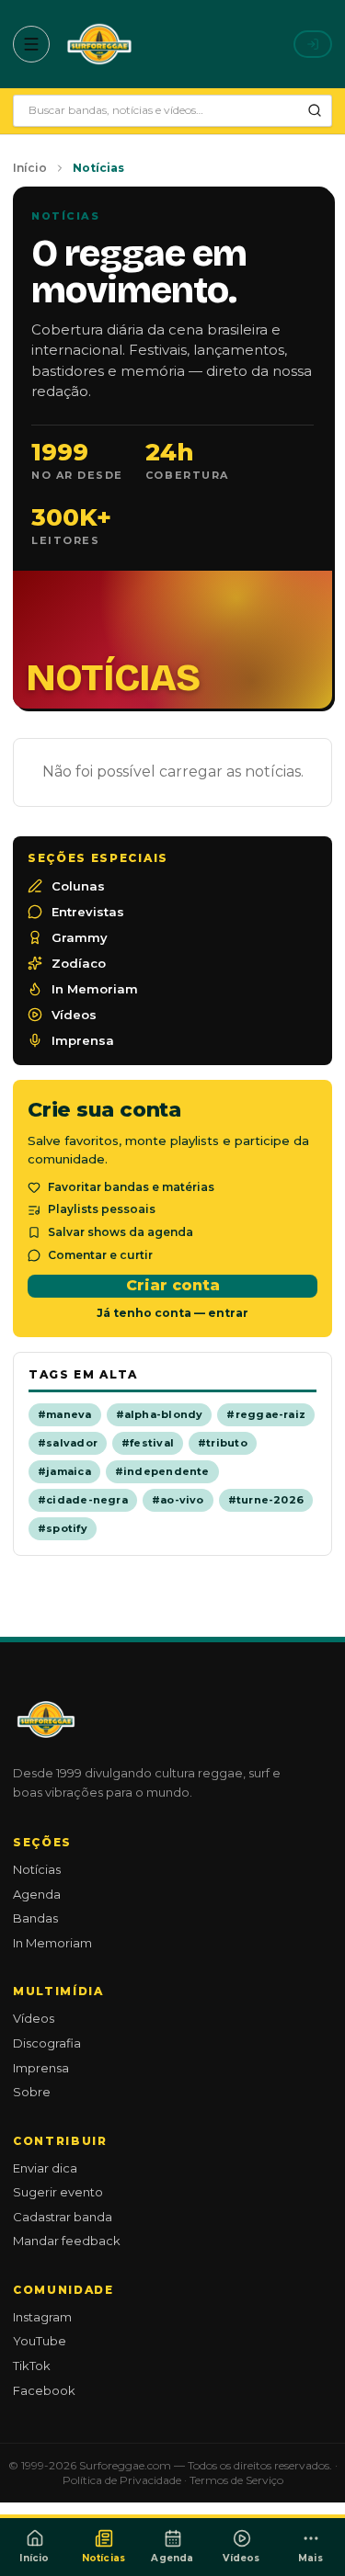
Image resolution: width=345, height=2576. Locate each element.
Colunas (78, 886)
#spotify (63, 1528)
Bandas (35, 1918)
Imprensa (83, 1040)
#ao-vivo (178, 1500)
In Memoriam (95, 989)
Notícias (37, 1869)
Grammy (80, 937)
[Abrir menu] (31, 44)
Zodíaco (79, 963)
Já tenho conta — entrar (172, 1313)
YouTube (40, 2341)
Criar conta (173, 1285)
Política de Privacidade (122, 2480)
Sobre (32, 2092)
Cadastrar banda (63, 2217)
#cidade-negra (83, 1500)
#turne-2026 (266, 1500)
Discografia (47, 2043)
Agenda (37, 1894)
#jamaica (64, 1471)
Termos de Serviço (236, 2480)
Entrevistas (88, 912)
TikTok (32, 2366)
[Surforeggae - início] (99, 44)
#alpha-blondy (160, 1414)
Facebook (44, 2390)
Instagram (42, 2317)
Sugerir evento (58, 2192)
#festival (148, 1443)
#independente (162, 1471)
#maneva (65, 1414)
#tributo (223, 1443)
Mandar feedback (67, 2241)
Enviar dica (45, 2168)
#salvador (68, 1443)
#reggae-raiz (266, 1414)
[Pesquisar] (315, 110)
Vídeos (74, 1015)
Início (30, 168)
